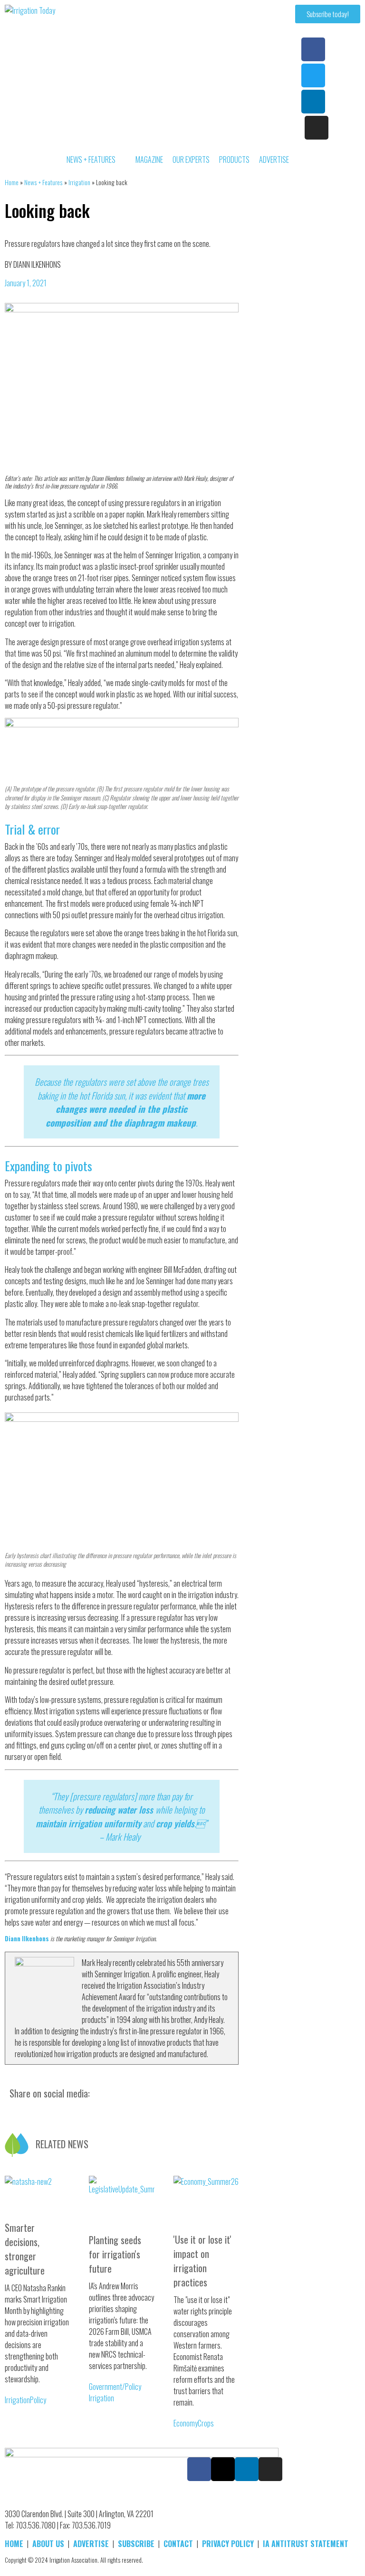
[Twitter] (313, 75)
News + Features (43, 182)
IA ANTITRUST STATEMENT (306, 2544)
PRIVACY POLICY (228, 2544)
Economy (186, 2423)
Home (12, 182)
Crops (206, 2423)
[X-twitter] (223, 2469)
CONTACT (178, 2544)
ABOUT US (48, 2544)
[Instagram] (317, 128)
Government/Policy (115, 2387)
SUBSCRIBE (136, 2544)
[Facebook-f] (313, 49)
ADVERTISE (91, 2544)
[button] (5, 2104)
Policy (38, 2400)
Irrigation (79, 182)
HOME (14, 2544)
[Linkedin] (313, 102)
